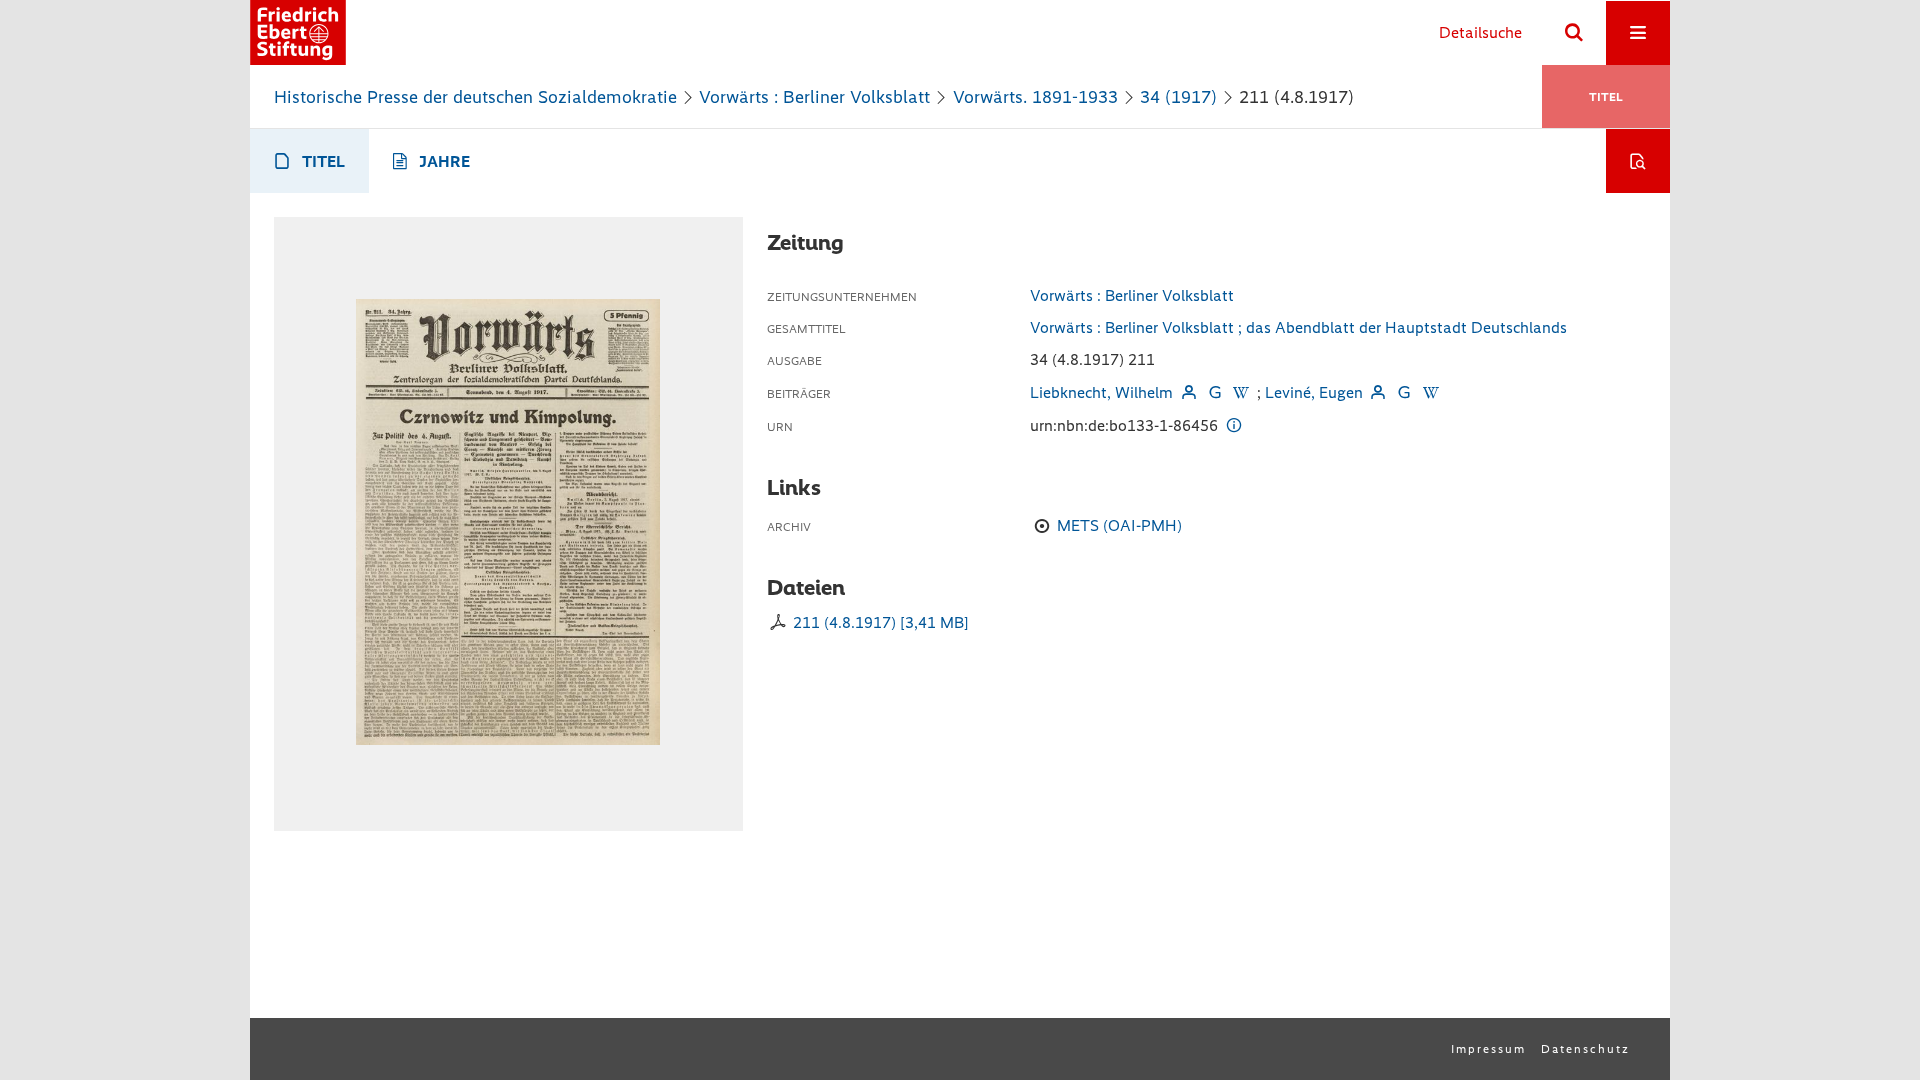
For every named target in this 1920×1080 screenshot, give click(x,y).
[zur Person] (1188, 392)
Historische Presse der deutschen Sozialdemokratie (475, 97)
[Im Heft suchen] (1638, 161)
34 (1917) (1178, 97)
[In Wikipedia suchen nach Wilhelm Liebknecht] (1241, 392)
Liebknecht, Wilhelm (1101, 392)
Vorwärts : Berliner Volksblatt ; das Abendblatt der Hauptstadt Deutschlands (1298, 327)
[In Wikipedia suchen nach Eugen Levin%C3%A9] (1430, 392)
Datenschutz (1585, 1049)
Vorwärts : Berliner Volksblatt (814, 97)
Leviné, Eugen (1314, 392)
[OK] (1574, 33)
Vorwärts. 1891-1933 (1035, 97)
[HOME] (298, 32)
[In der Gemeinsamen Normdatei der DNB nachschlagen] (1215, 392)
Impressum (1488, 1049)
